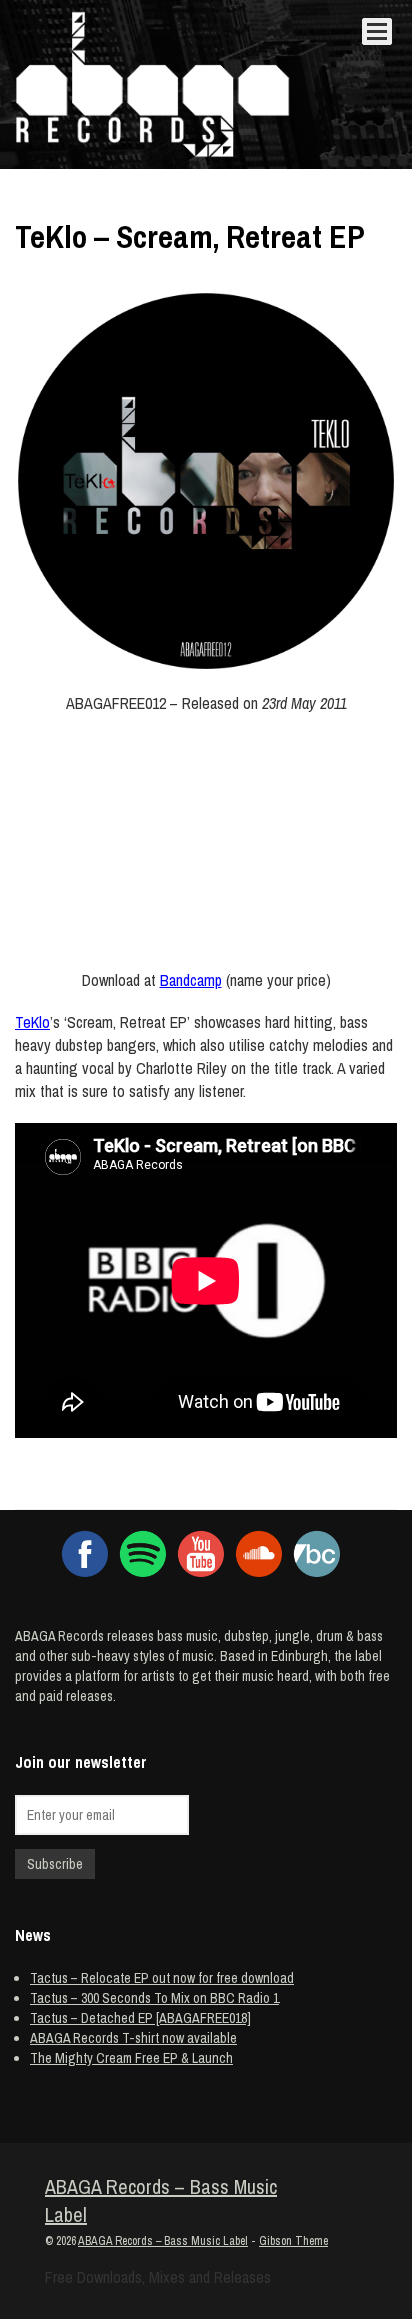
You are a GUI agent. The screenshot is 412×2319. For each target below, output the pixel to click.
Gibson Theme (293, 2241)
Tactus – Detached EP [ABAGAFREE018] (140, 2018)
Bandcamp (191, 980)
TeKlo (32, 1022)
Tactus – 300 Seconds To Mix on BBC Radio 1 (154, 1998)
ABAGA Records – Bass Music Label (161, 2201)
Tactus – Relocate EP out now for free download (162, 1978)
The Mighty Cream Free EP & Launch (131, 2058)
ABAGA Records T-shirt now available (133, 2038)
